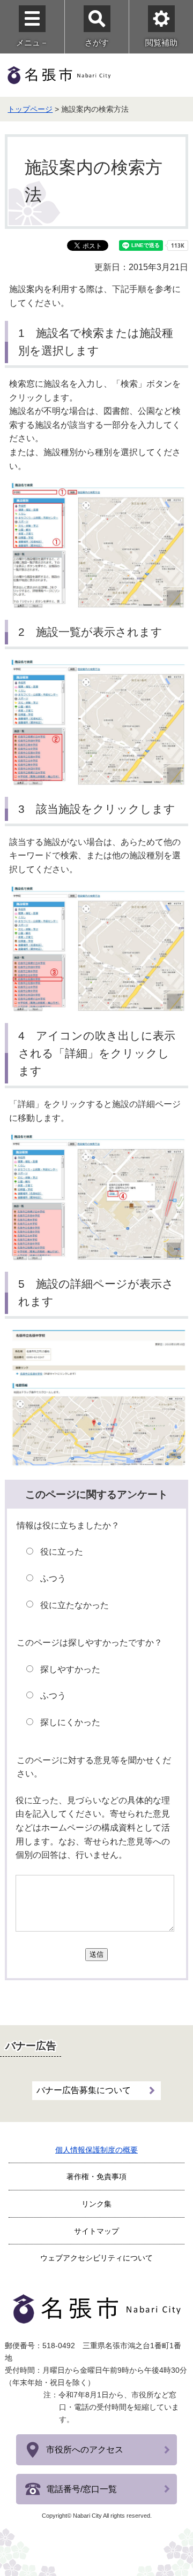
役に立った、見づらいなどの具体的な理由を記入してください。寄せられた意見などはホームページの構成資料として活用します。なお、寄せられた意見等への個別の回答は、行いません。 (93, 1828)
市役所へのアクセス (85, 2450)
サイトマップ (96, 2231)
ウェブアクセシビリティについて (96, 2258)
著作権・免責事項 (96, 2177)
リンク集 (96, 2204)
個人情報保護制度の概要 (96, 2150)
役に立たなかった (75, 1605)
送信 (96, 1954)
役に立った (62, 1552)
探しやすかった (70, 1669)
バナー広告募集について (84, 2090)
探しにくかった (70, 1722)
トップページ (30, 109)
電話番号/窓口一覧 (81, 2489)
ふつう (53, 1578)
